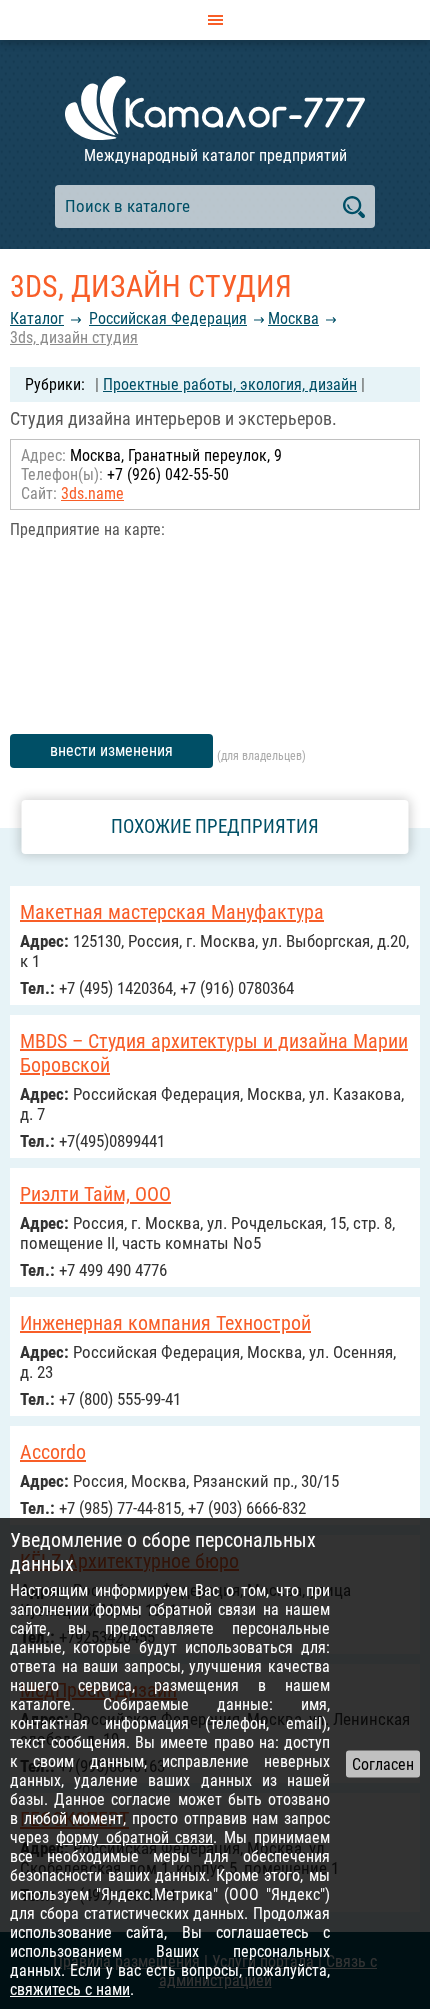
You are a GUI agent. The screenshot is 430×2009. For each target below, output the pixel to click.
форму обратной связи (135, 1837)
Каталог (37, 318)
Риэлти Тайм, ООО (95, 1194)
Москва (293, 318)
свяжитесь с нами (70, 1989)
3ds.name (92, 493)
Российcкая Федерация (168, 318)
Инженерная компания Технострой (165, 1323)
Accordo (53, 1452)
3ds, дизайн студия (74, 337)
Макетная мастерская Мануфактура (172, 912)
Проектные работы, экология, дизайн (230, 384)
